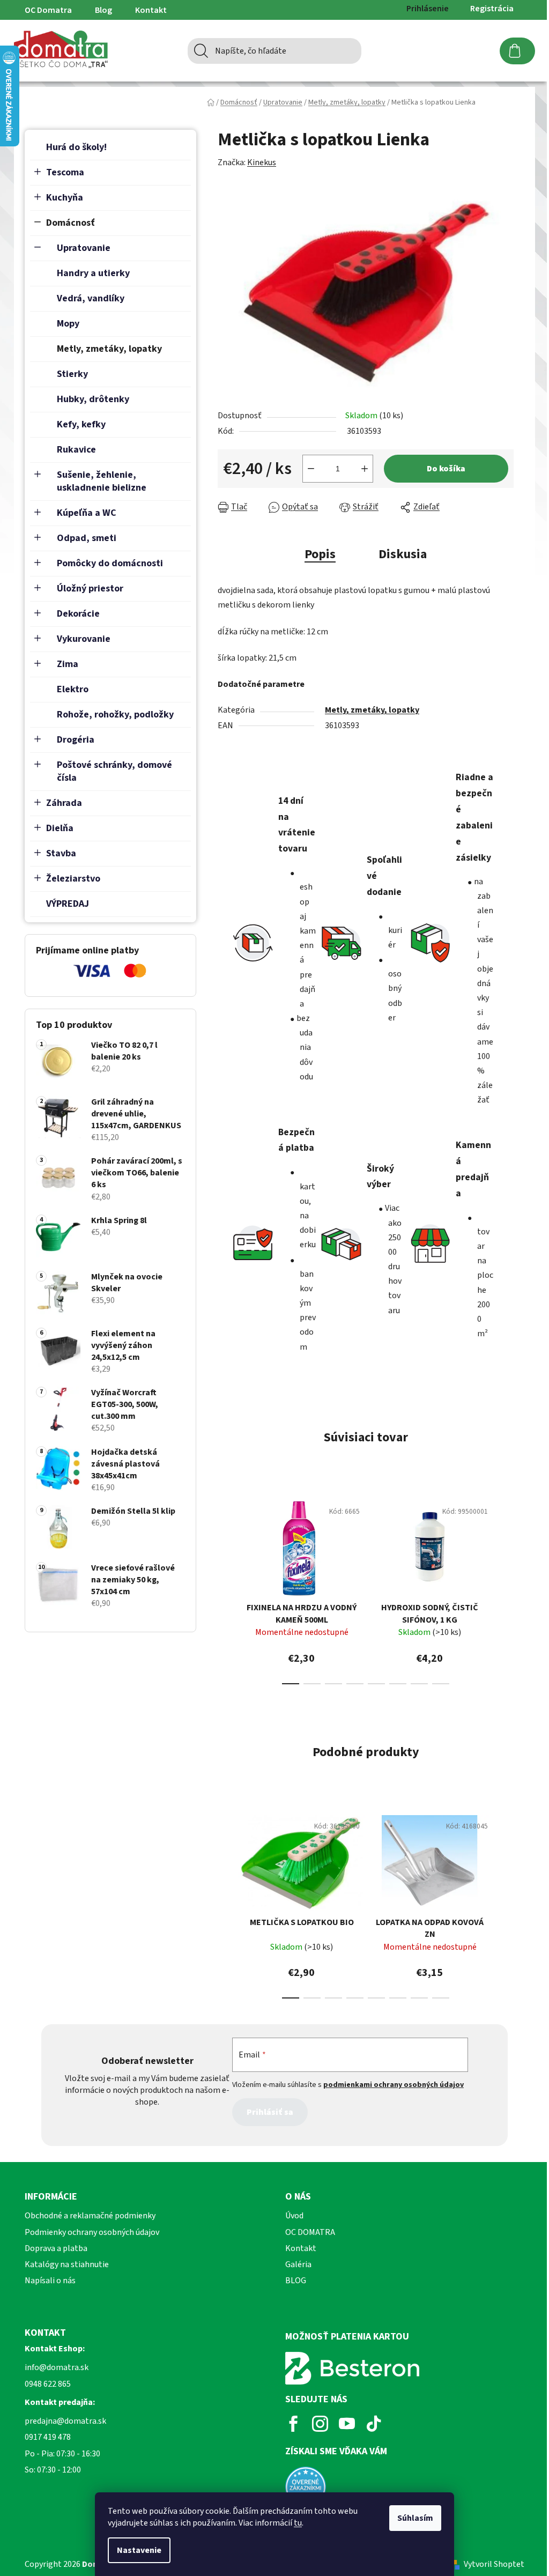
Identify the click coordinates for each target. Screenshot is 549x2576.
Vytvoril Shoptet (494, 2564)
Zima (68, 664)
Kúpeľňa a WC (87, 513)
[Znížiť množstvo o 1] (311, 469)
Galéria (298, 2264)
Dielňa (60, 828)
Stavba (61, 853)
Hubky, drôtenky (93, 399)
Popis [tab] (320, 554)
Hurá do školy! (76, 147)
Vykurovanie (84, 639)
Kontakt (151, 10)
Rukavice (76, 450)
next (505, 1589)
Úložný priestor (90, 589)
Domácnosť (71, 223)
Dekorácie (78, 614)
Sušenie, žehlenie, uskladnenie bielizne (102, 481)
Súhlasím (415, 2518)
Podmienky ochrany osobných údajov (92, 2232)
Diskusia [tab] (403, 554)
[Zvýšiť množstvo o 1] (365, 469)
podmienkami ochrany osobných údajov (394, 2085)
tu (298, 2523)
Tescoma (65, 172)
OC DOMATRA (310, 2232)
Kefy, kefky (81, 424)
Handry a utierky (93, 273)
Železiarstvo (73, 879)
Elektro (73, 689)
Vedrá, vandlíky (91, 298)
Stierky (72, 374)
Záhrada (64, 803)
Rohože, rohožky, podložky (115, 715)
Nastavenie (139, 2550)
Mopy (68, 324)
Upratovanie (84, 248)
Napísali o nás (50, 2281)
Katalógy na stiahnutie (67, 2264)
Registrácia (492, 9)
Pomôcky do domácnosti (110, 563)
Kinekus (262, 162)
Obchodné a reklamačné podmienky (90, 2216)
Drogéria (76, 740)
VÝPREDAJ (68, 904)
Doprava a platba (56, 2248)
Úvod (294, 2216)
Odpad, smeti (87, 538)
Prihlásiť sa (270, 2112)
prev (226, 1589)
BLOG (296, 2281)
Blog (103, 10)
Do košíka (446, 469)
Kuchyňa (65, 198)
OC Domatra (48, 10)
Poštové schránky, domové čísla (114, 771)
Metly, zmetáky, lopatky (109, 349)
